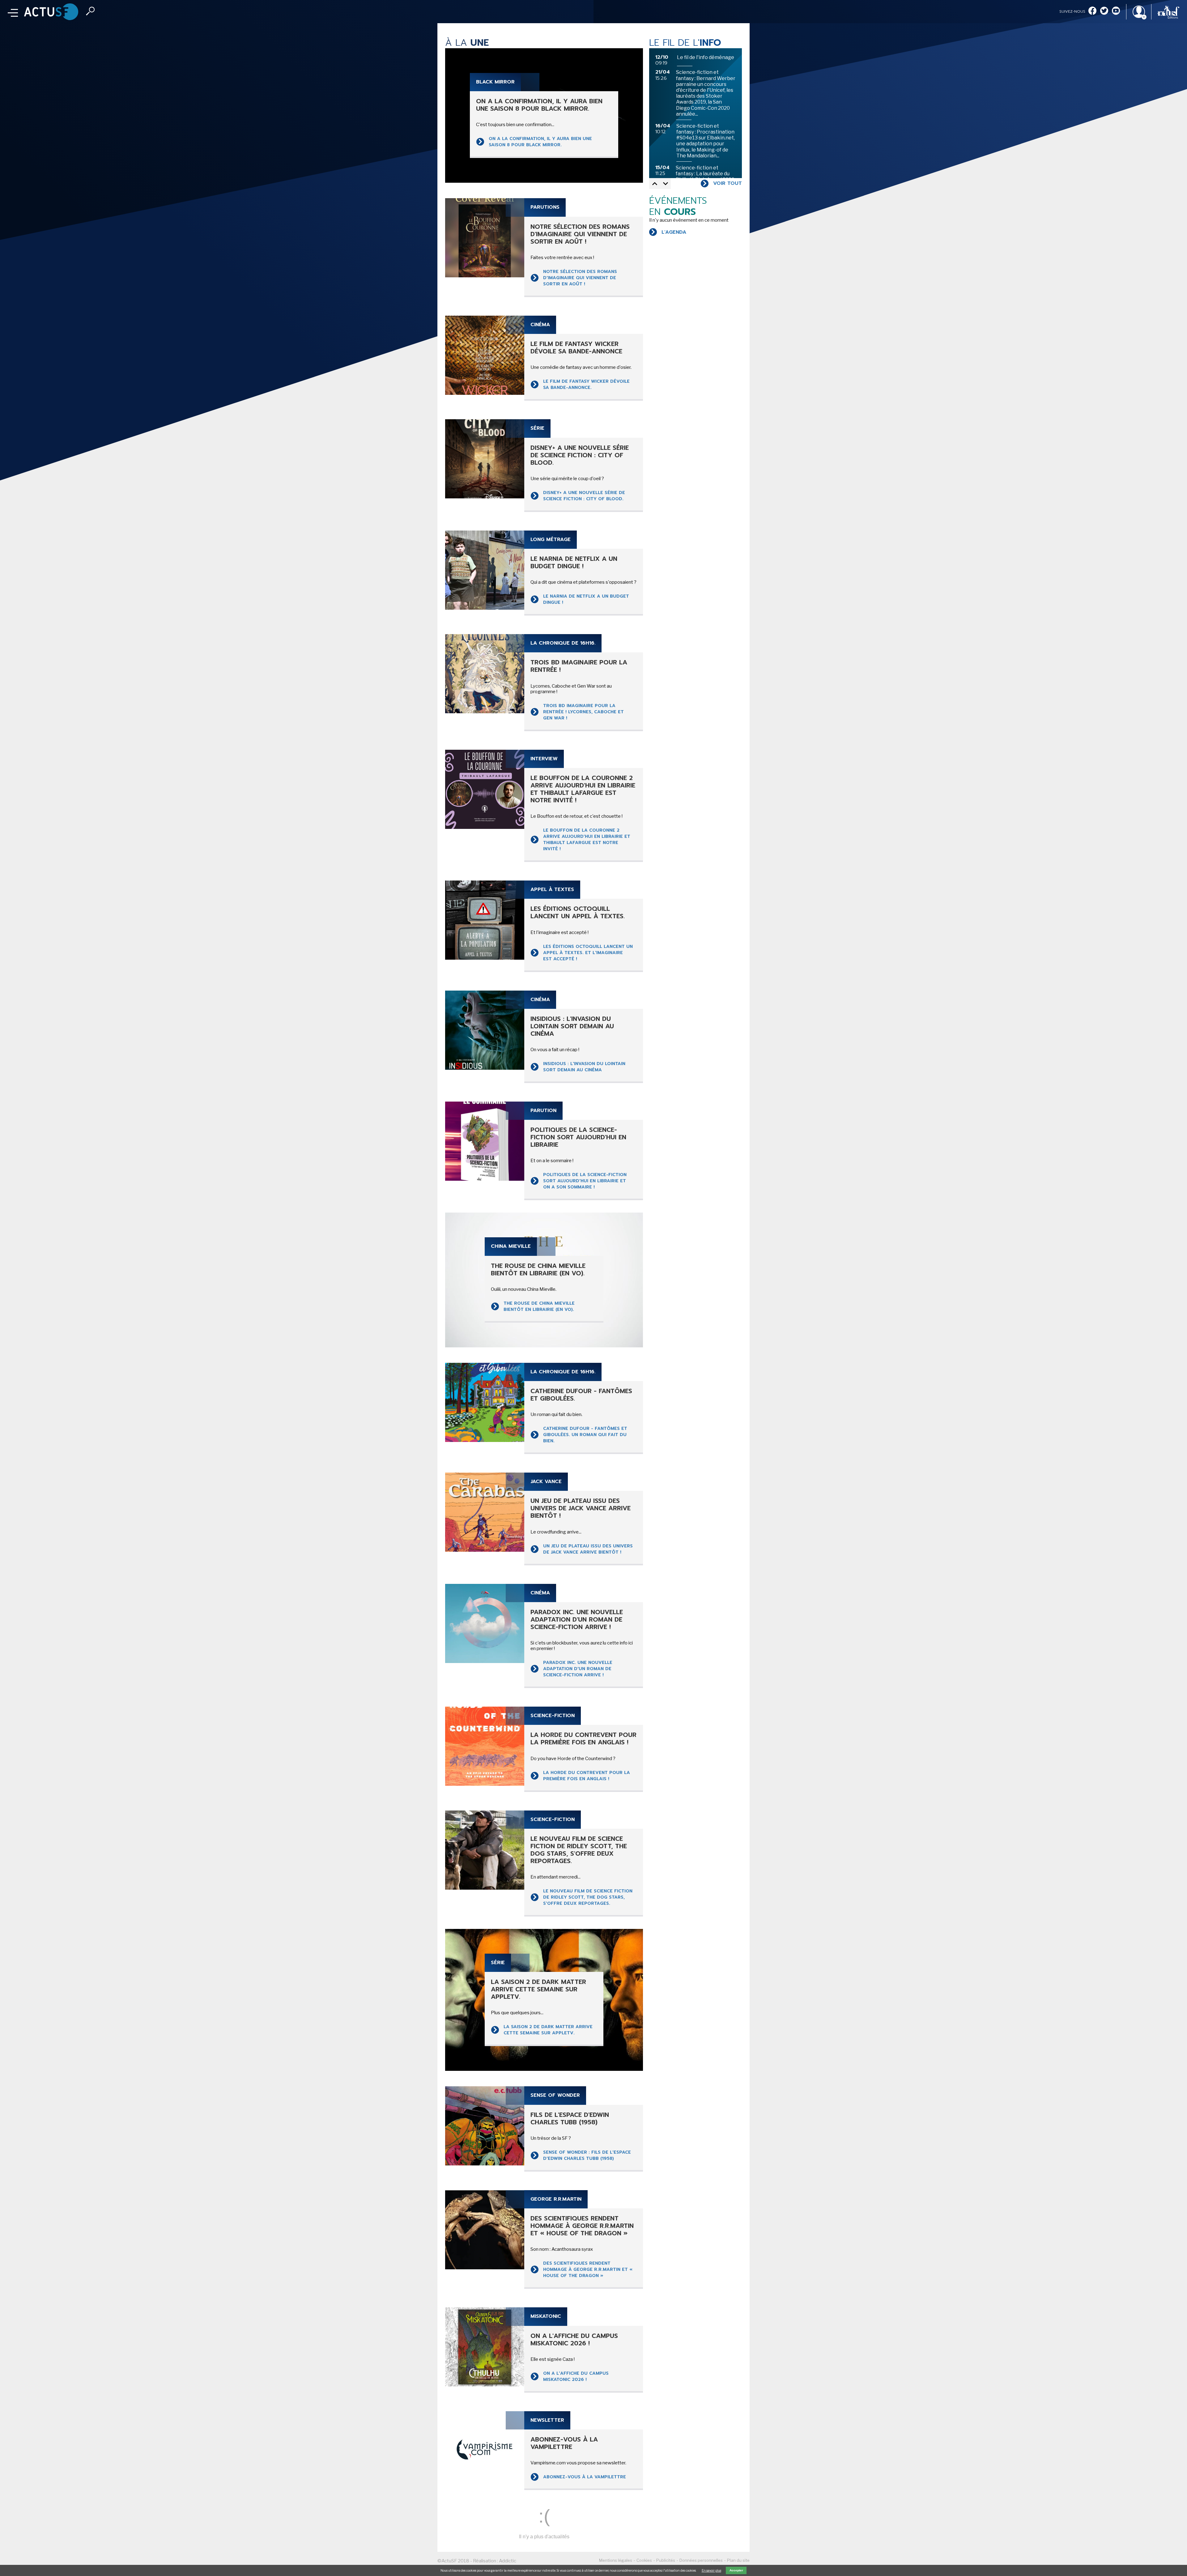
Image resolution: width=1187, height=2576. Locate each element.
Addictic (508, 2561)
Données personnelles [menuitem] (701, 2560)
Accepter (736, 2570)
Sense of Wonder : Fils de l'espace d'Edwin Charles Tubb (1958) (587, 2155)
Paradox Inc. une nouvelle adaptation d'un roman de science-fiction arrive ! (578, 1669)
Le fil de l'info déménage (706, 57)
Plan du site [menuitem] (738, 2560)
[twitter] (1104, 11)
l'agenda (674, 232)
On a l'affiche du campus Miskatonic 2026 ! (576, 2376)
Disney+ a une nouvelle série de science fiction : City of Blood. (584, 496)
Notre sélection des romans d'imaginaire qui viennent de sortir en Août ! (580, 278)
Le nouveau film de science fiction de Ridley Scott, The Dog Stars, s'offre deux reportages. (588, 1897)
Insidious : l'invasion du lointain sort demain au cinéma (584, 1067)
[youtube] (1116, 11)
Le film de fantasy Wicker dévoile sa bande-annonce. (586, 384)
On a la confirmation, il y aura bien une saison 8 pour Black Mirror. (540, 142)
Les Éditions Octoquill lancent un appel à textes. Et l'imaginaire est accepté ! (588, 953)
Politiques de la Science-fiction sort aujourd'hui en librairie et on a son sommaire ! (585, 1181)
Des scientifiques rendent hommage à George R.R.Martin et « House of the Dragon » (588, 2269)
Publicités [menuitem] (666, 2560)
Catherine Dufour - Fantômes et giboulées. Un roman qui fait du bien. (585, 1435)
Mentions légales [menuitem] (616, 2560)
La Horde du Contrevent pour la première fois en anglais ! (587, 1776)
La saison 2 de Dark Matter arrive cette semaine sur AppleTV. (548, 2030)
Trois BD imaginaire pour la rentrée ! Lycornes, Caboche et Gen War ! (583, 712)
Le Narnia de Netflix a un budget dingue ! (586, 599)
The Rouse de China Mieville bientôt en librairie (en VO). (539, 1306)
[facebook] (1092, 11)
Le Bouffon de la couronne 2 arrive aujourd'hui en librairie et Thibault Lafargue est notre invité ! (587, 840)
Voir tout (728, 183)
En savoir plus (711, 2570)
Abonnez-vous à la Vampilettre (585, 2477)
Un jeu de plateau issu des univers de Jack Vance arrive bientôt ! (588, 1549)
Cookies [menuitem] (644, 2560)
